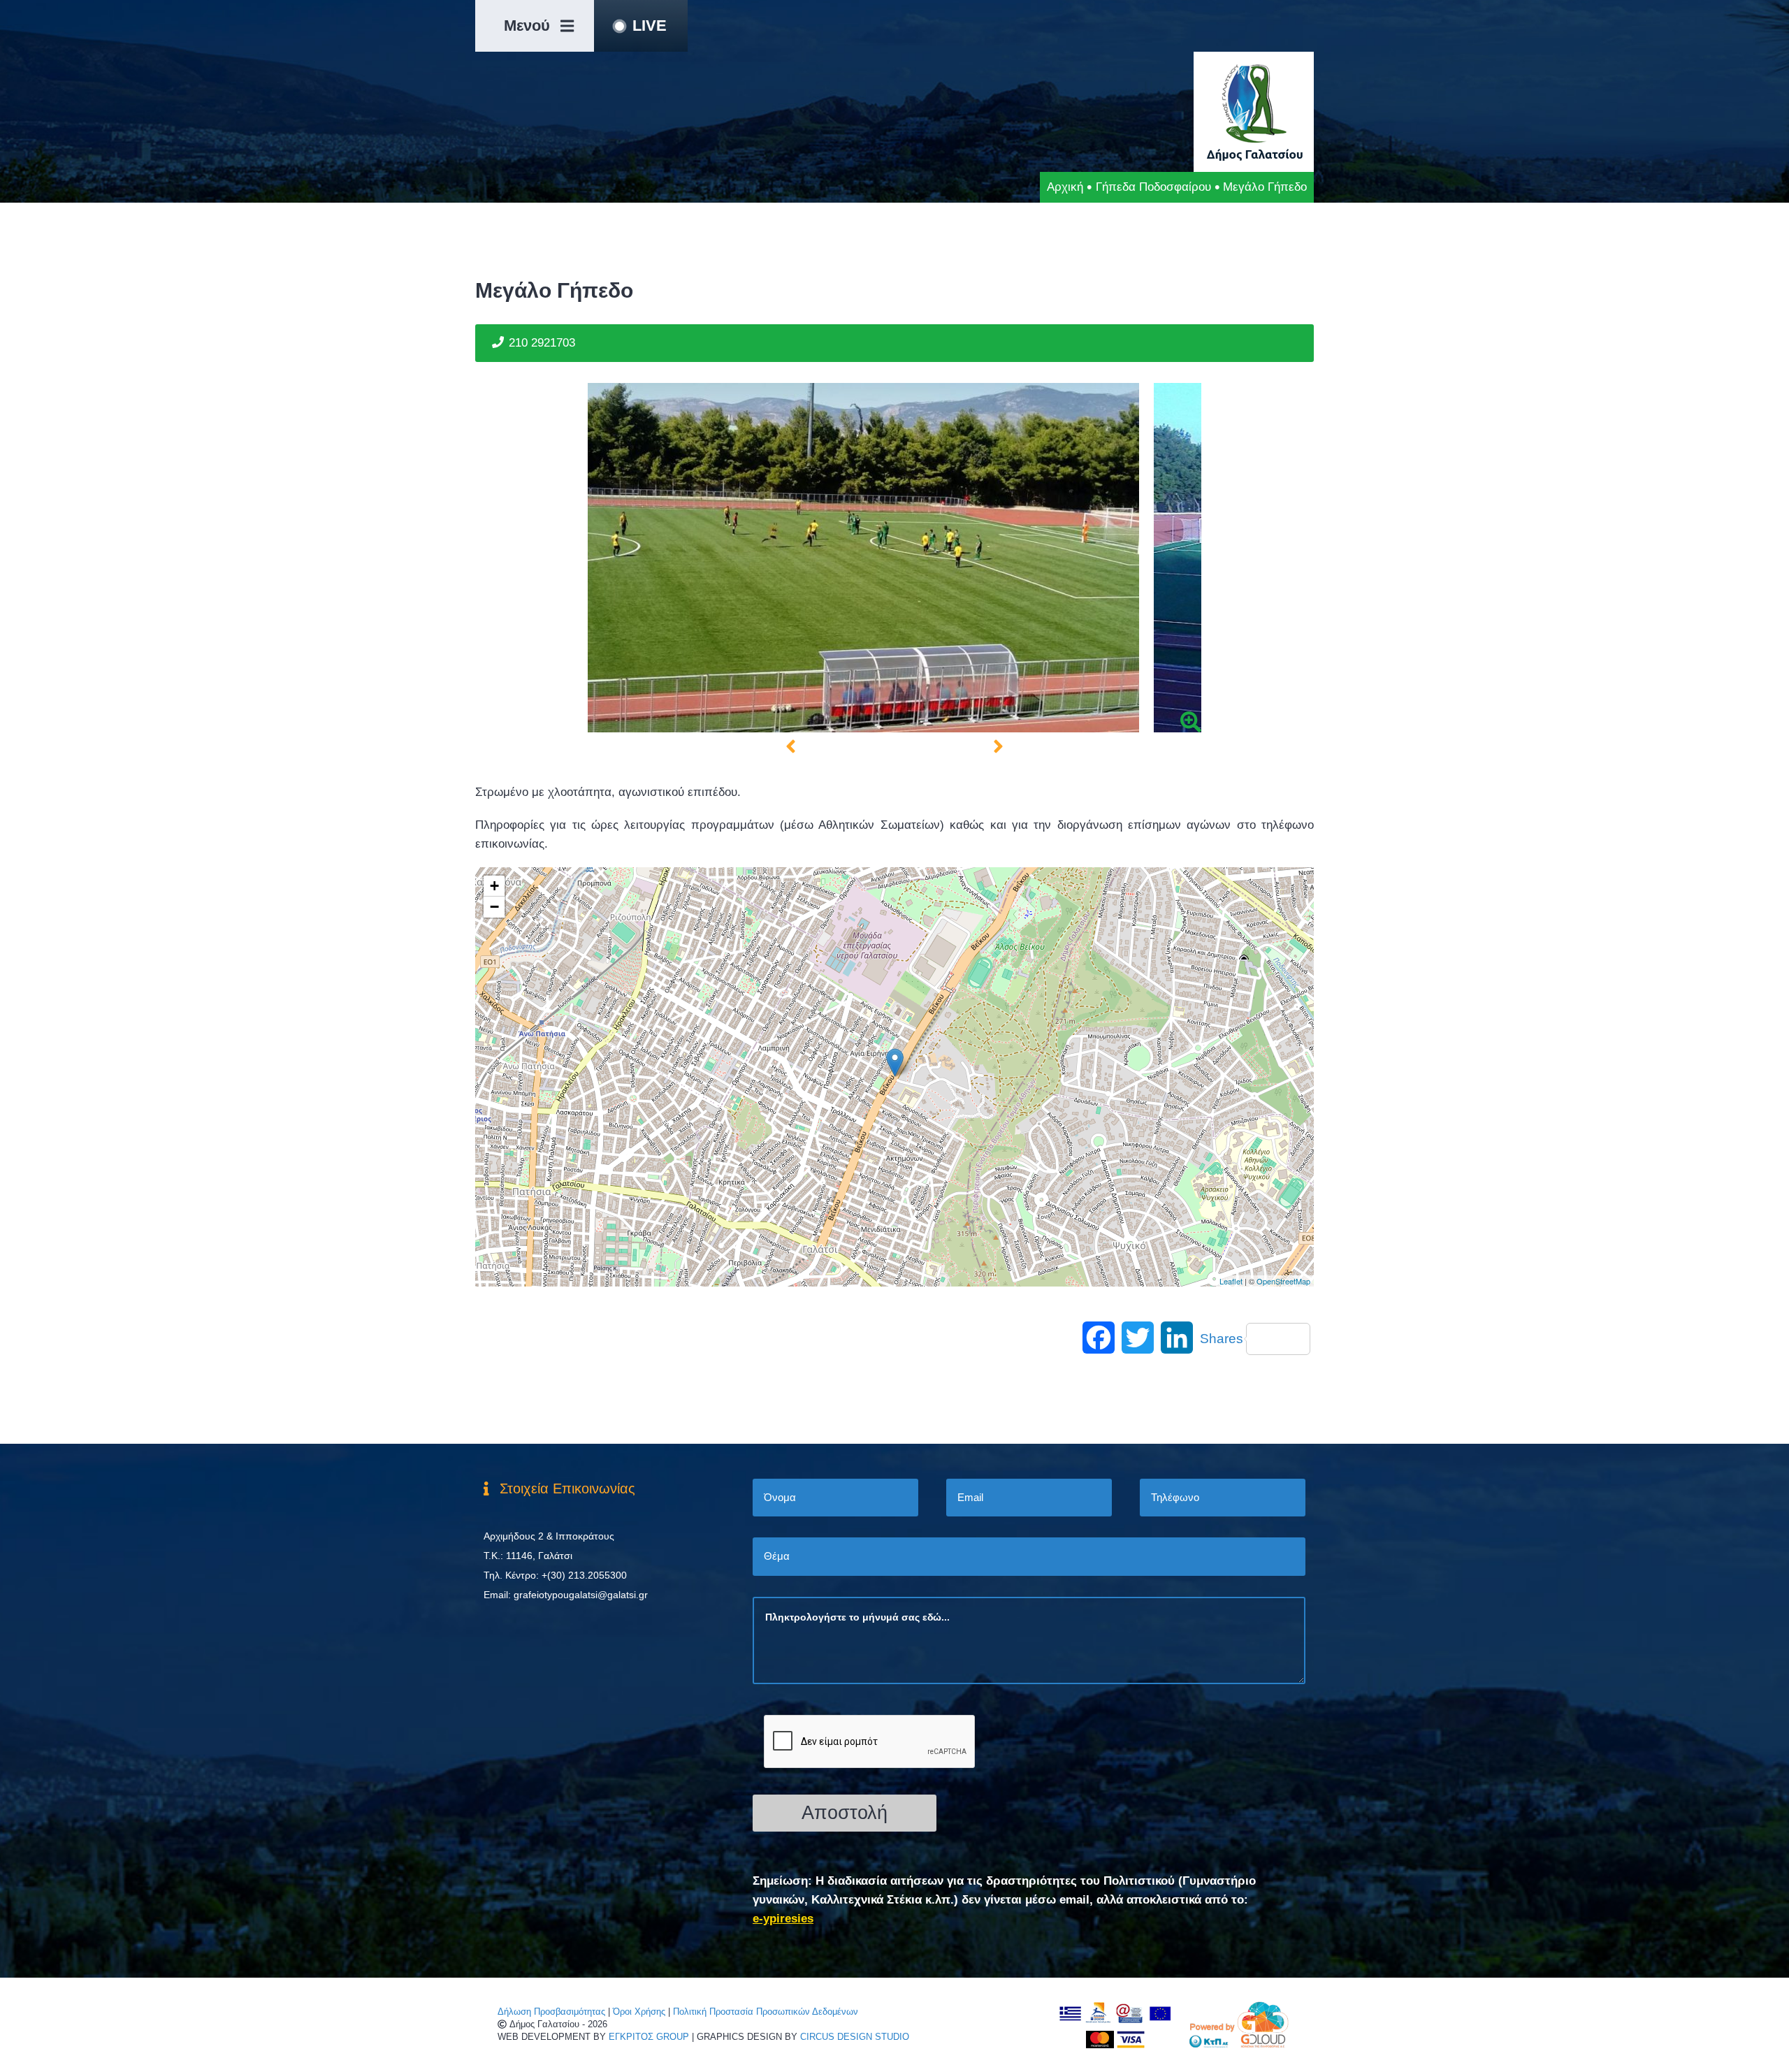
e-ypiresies (783, 1919)
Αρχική (1065, 187)
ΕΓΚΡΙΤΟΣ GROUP (649, 2037)
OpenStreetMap (1283, 1281)
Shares (1222, 1339)
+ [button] (494, 886)
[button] (791, 747)
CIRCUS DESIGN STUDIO (855, 2037)
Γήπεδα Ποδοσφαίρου (1153, 187)
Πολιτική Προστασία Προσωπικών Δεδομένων (766, 2012)
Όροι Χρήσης (639, 2012)
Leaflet (1231, 1281)
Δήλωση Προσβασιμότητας (551, 2012)
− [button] (494, 907)
